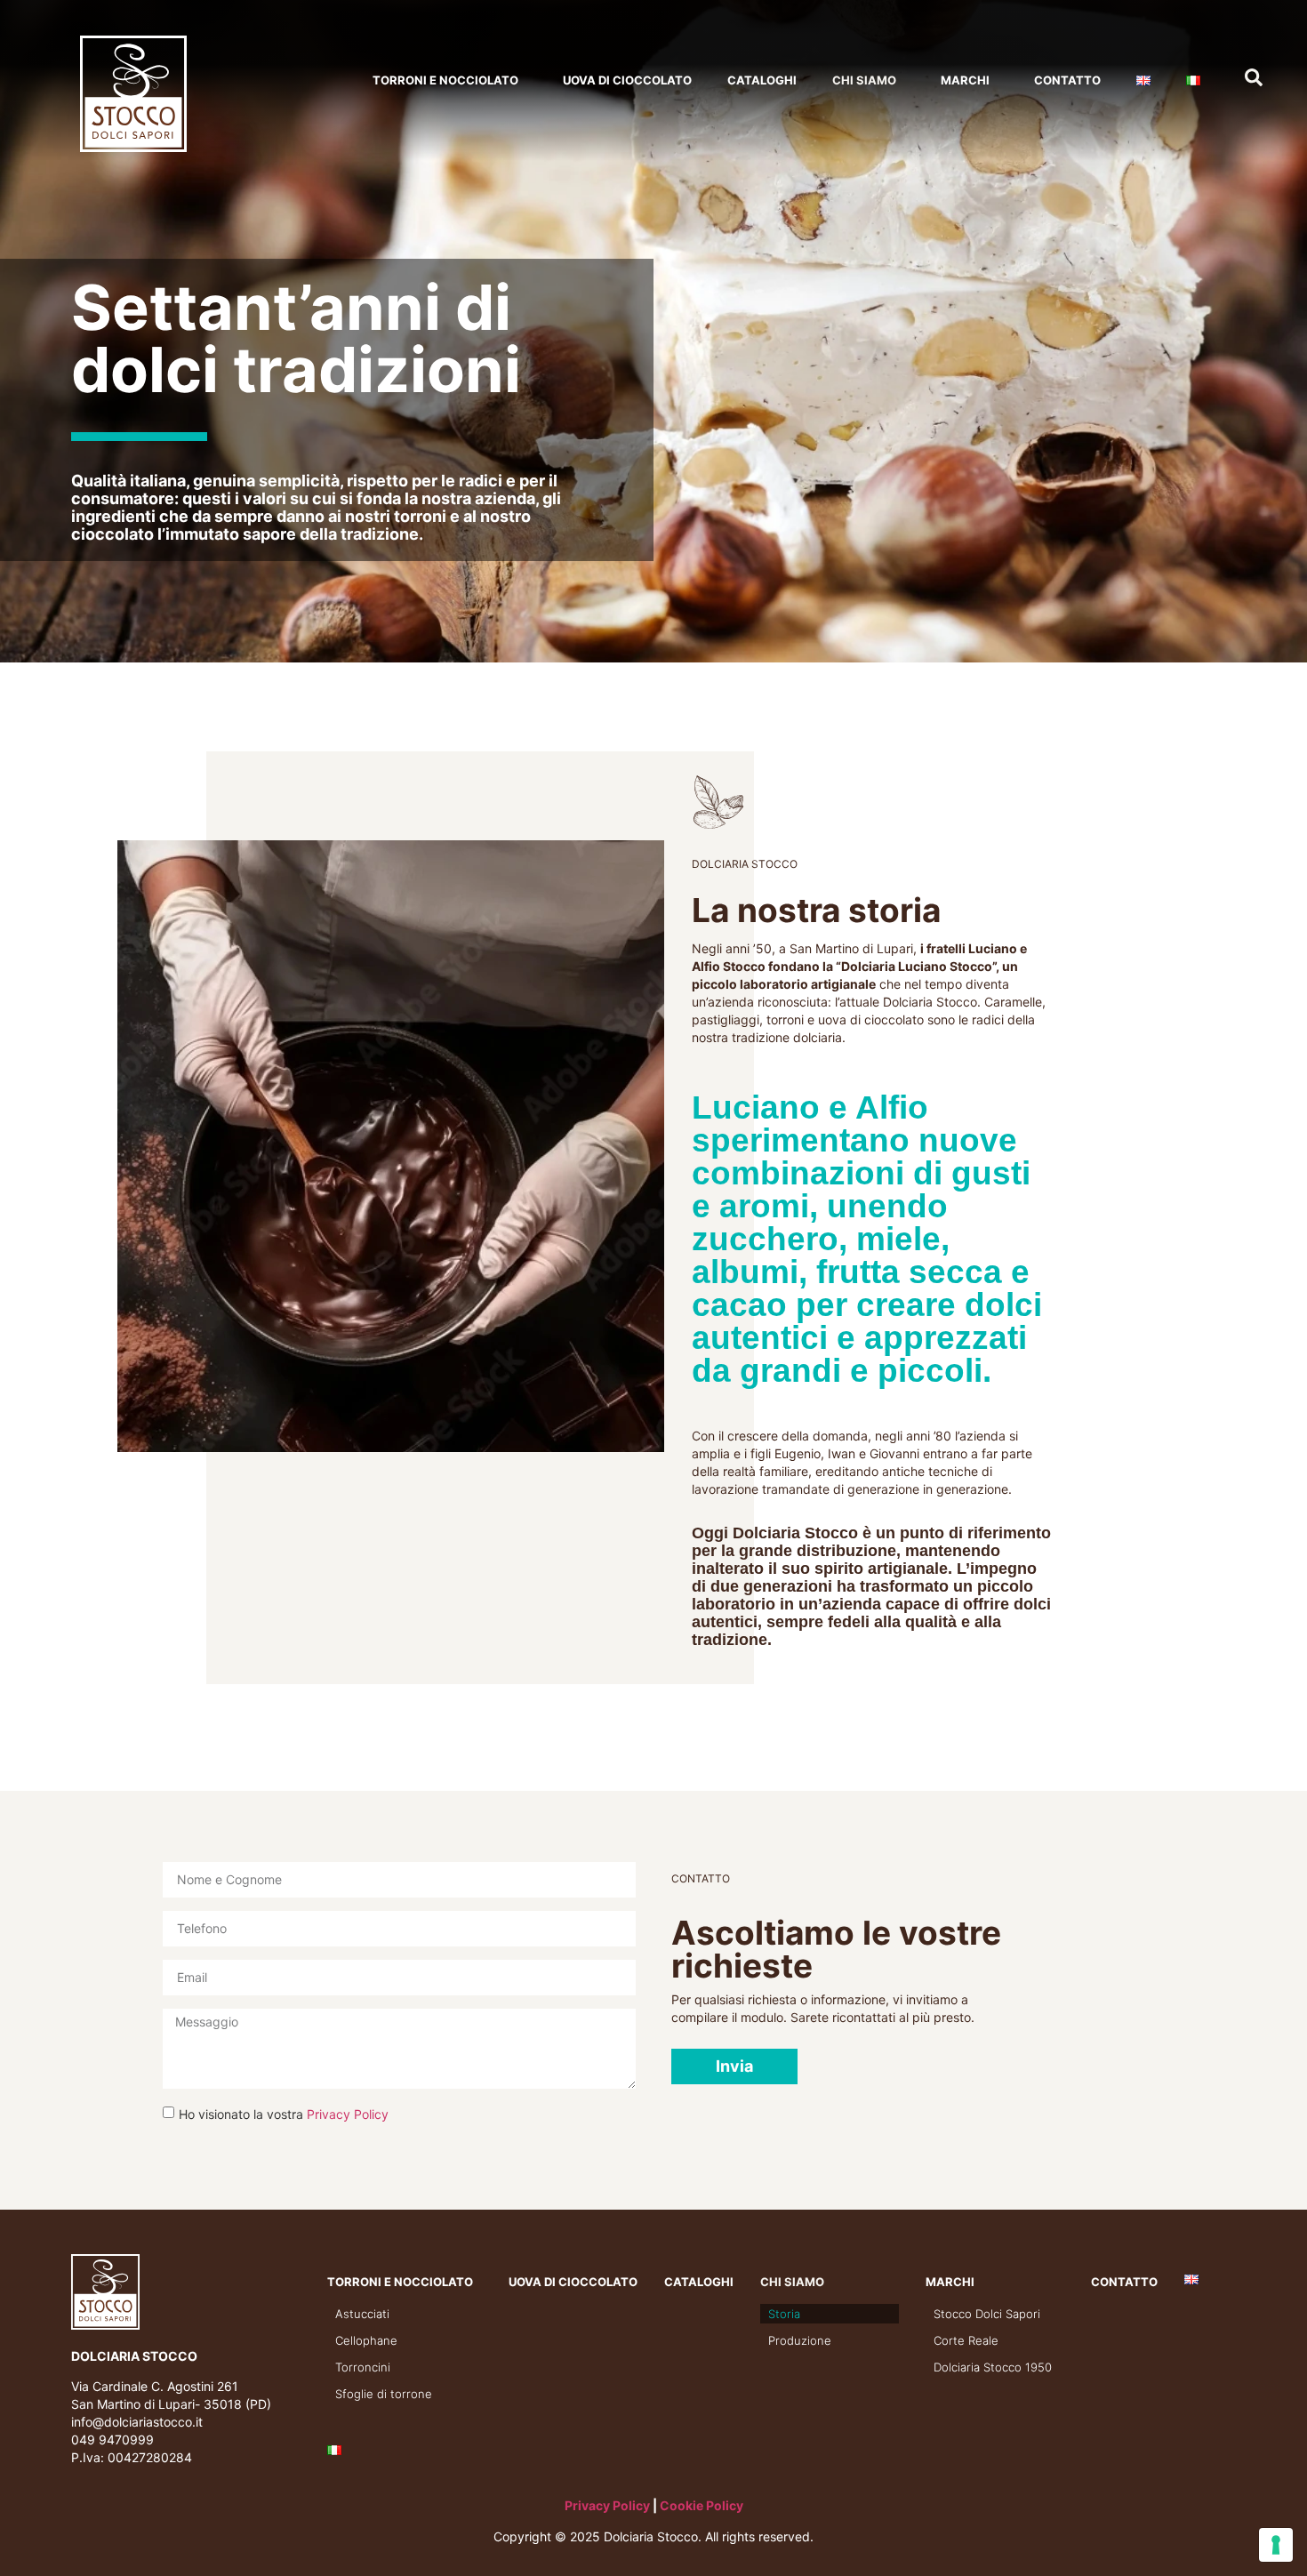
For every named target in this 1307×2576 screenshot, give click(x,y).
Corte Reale (966, 2340)
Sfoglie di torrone (384, 2394)
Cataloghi (762, 80)
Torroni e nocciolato (445, 80)
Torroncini (363, 2367)
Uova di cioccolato (627, 80)
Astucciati (362, 2314)
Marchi (965, 80)
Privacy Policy (348, 2114)
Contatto (1067, 80)
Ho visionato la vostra (284, 2114)
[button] (734, 2066)
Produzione (800, 2340)
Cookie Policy (702, 2505)
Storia (784, 2314)
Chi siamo (864, 80)
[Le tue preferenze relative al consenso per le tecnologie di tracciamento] (1276, 2545)
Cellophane (366, 2340)
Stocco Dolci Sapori (987, 2314)
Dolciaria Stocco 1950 (993, 2367)
